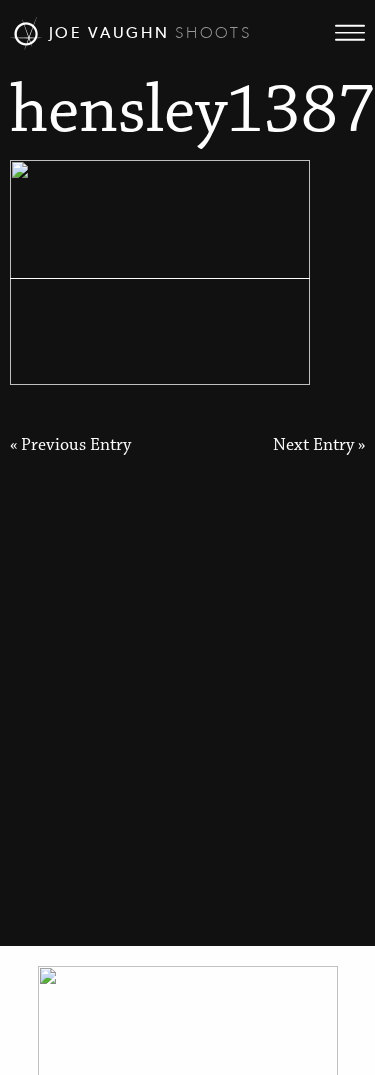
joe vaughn (147, 32)
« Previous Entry (70, 446)
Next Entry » (319, 446)
